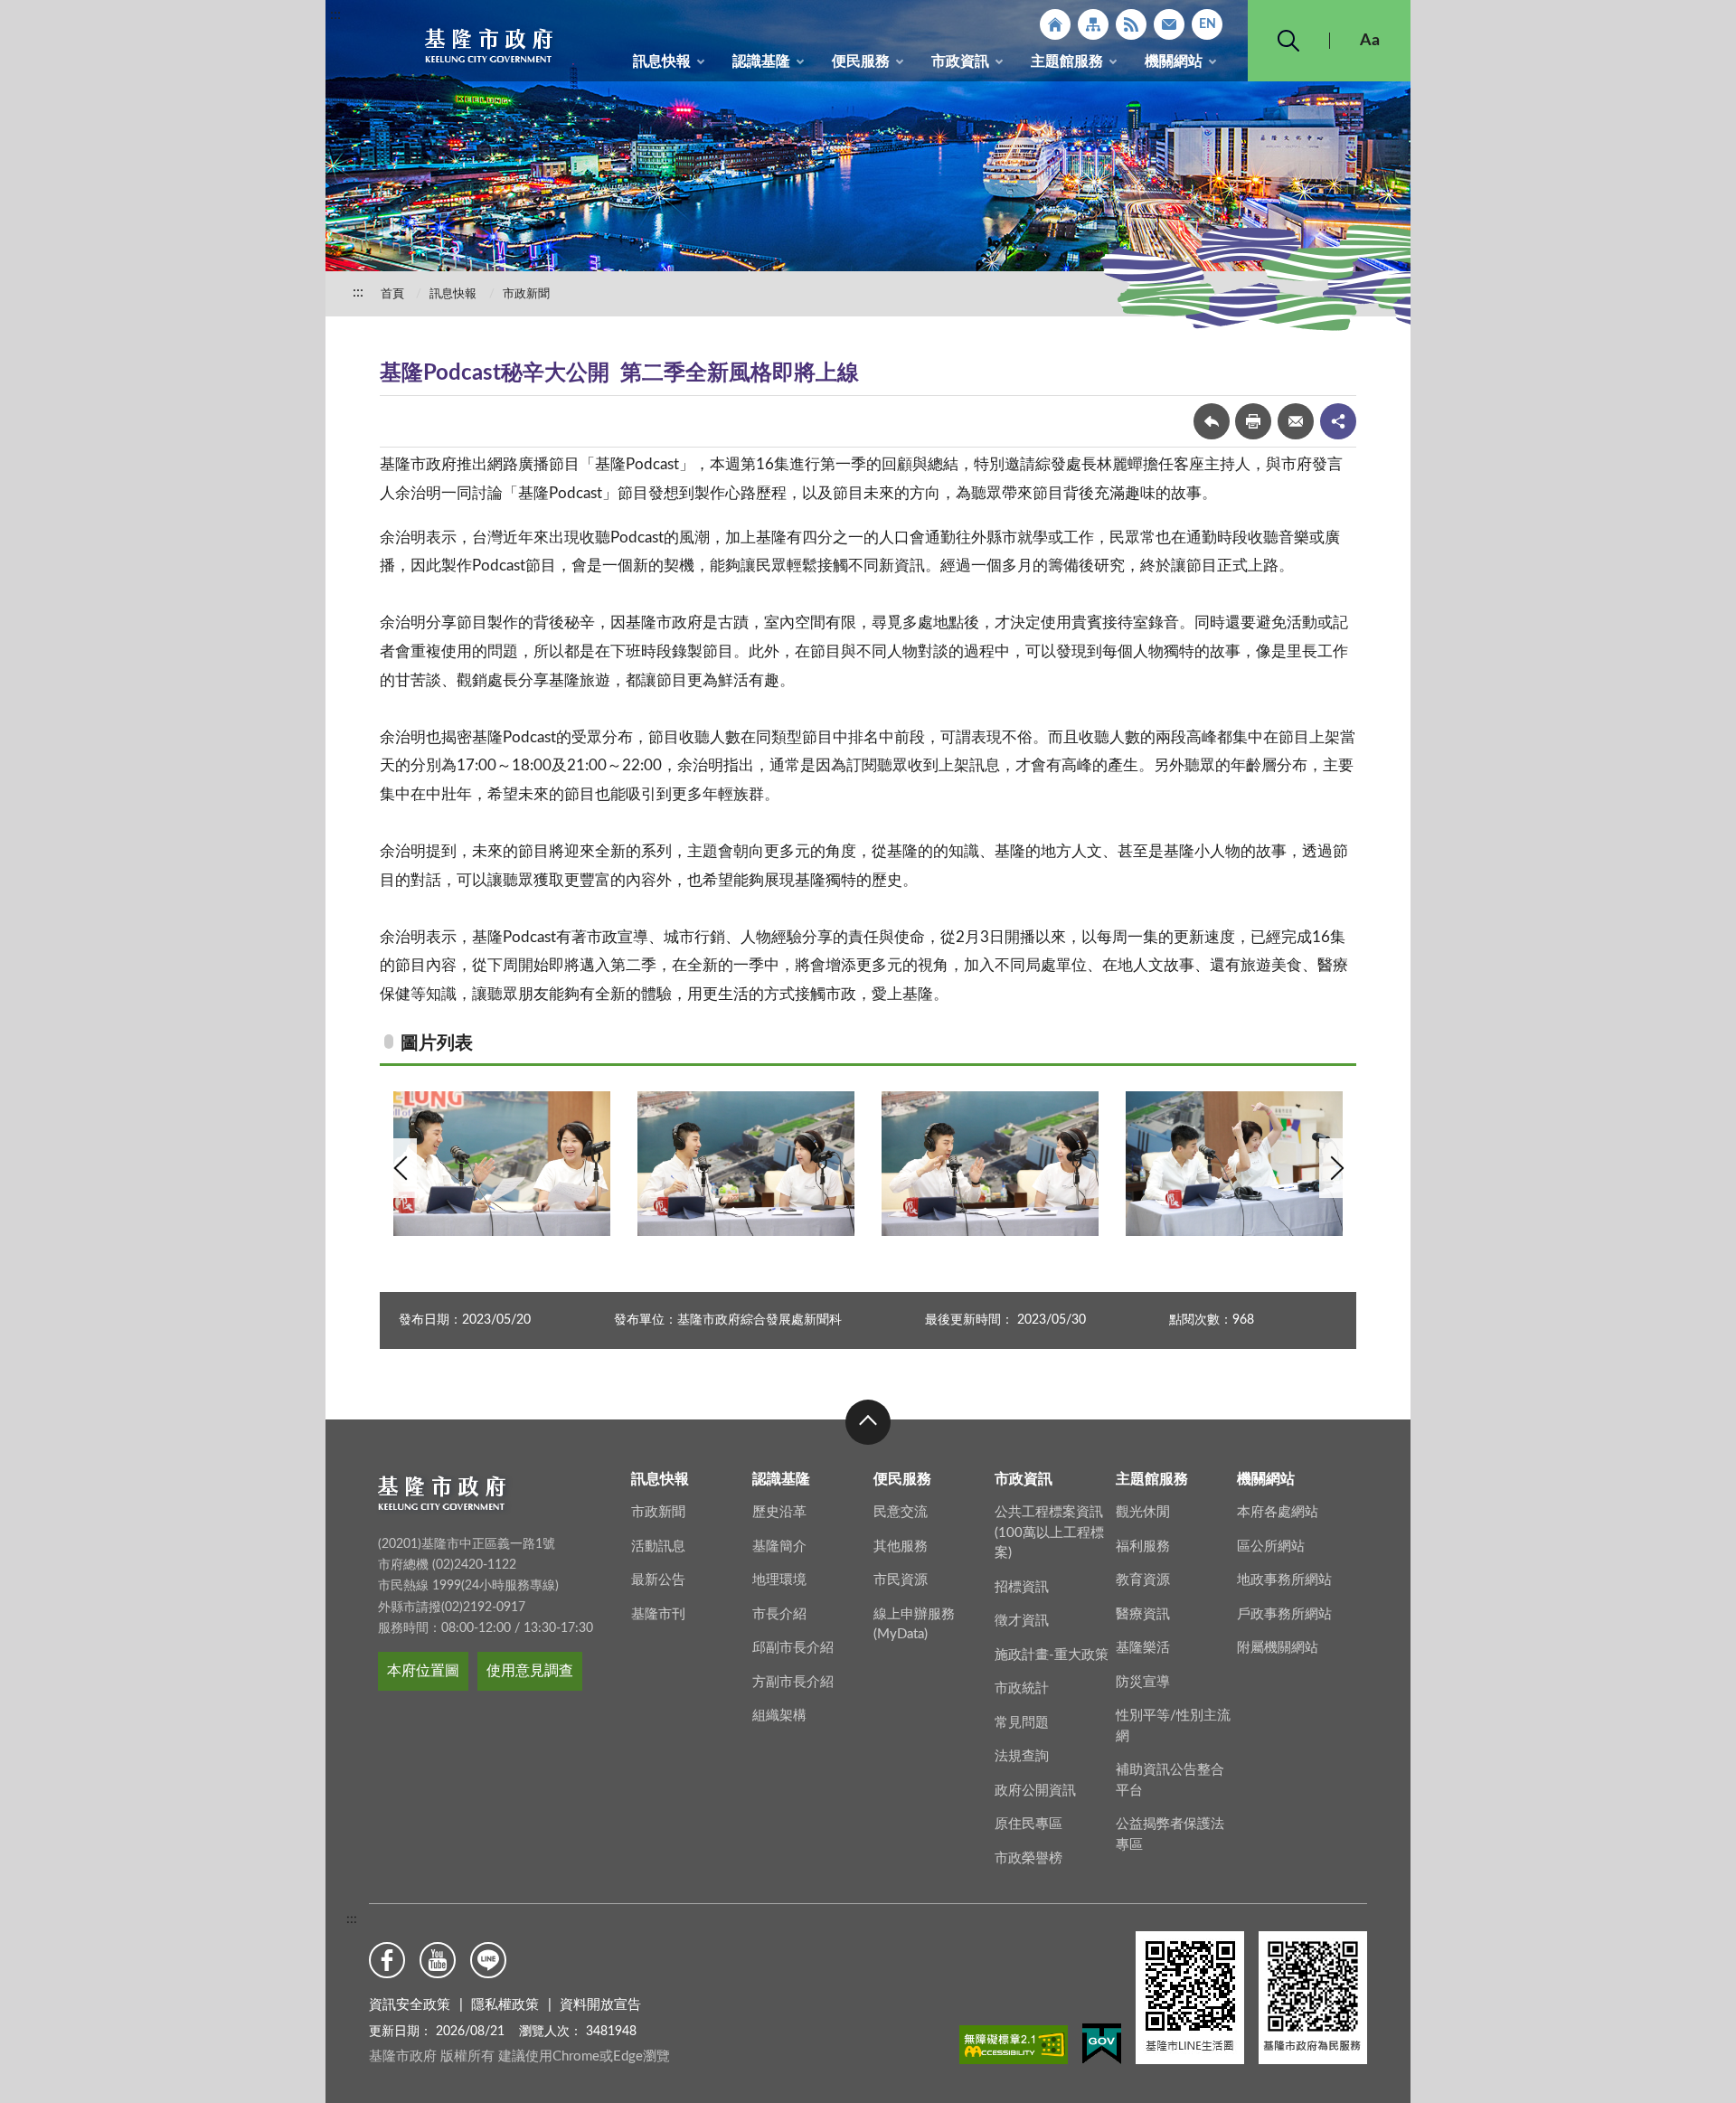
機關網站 (1174, 61)
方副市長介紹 (793, 1682)
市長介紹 (779, 1614)
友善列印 (1253, 421)
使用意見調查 (530, 1671)
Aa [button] (1370, 41)
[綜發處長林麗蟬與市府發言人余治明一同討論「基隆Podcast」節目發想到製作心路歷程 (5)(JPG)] (990, 1164)
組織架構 (779, 1716)
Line (488, 1960)
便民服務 (861, 61)
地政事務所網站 (1284, 1580)
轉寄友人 (1296, 421)
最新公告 (658, 1580)
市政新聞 (526, 294)
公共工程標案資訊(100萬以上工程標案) (1049, 1532)
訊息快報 (662, 61)
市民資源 (901, 1580)
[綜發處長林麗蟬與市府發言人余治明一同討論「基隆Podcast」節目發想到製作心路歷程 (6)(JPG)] (746, 1164)
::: (335, 14)
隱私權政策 (505, 2005)
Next (1335, 1168)
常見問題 (1022, 1723)
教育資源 (1143, 1580)
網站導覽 (1093, 24)
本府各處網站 (1278, 1512)
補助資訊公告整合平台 (1170, 1780)
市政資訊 (960, 61)
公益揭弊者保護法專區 (1170, 1834)
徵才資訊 (1022, 1621)
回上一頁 (1212, 421)
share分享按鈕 (1338, 421)
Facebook (387, 1960)
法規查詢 (1022, 1756)
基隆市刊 (658, 1614)
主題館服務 (1067, 61)
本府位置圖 (423, 1671)
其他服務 (901, 1547)
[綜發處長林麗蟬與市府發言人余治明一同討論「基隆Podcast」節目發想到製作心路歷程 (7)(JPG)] (502, 1164)
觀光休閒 (1143, 1512)
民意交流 (901, 1512)
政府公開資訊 (1035, 1791)
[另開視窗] (1014, 2048)
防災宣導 (1143, 1682)
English (1207, 24)
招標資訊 (1022, 1587)
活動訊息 (658, 1547)
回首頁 (1055, 24)
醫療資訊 (1143, 1614)
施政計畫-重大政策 (1052, 1655)
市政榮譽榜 (1028, 1858)
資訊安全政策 (410, 2005)
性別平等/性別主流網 (1173, 1726)
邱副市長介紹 (793, 1648)
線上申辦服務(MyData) (914, 1625)
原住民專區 (1028, 1824)
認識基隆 (761, 61)
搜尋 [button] (1288, 41)
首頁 (392, 294)
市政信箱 (1169, 24)
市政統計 (1022, 1688)
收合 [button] (868, 1422)
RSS (1131, 24)
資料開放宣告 (600, 2005)
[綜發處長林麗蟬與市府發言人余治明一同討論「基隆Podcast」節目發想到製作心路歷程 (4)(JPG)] (1234, 1164)
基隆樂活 (1143, 1648)
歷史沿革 (779, 1512)
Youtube (438, 1960)
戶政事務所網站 (1284, 1614)
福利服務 (1143, 1547)
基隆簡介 (779, 1547)
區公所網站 (1271, 1547)
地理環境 (779, 1580)
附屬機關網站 (1278, 1648)
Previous (401, 1168)
